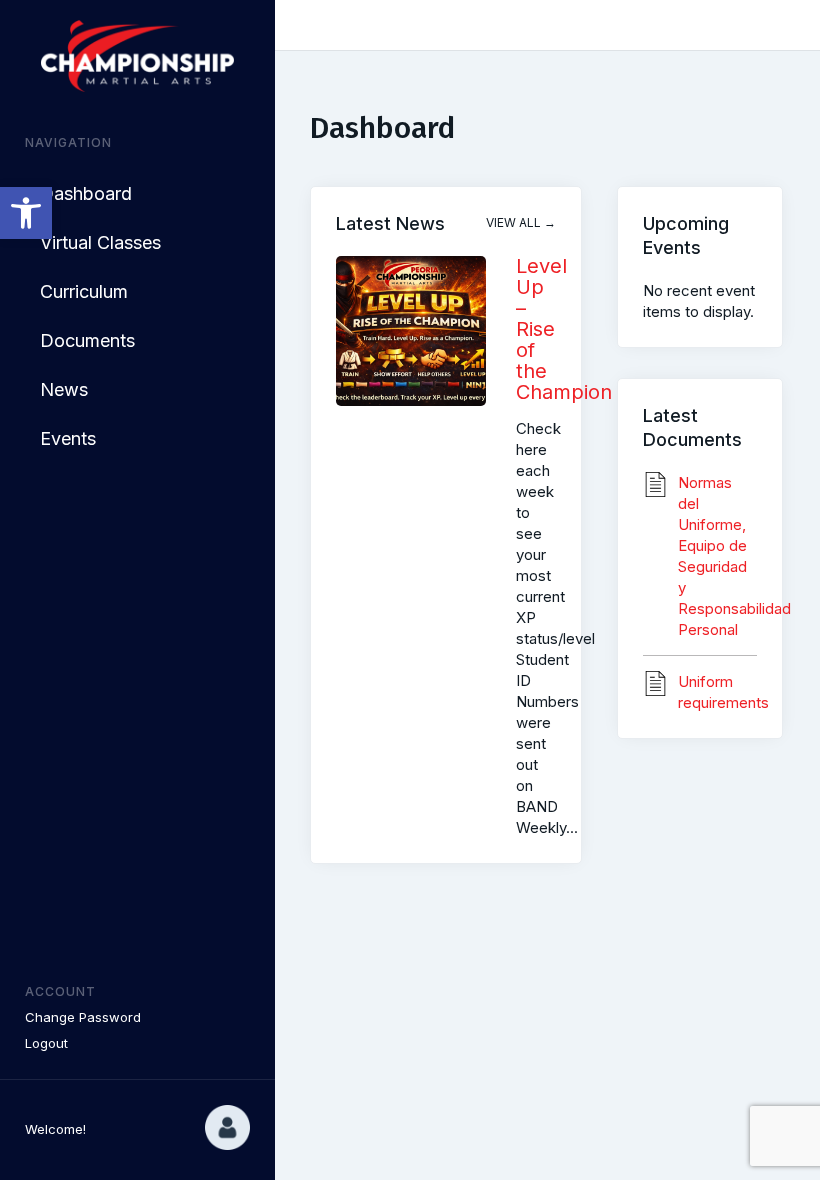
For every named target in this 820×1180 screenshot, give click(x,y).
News (64, 389)
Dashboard (86, 193)
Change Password (83, 1017)
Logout (46, 1043)
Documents (87, 340)
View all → (521, 222)
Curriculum (84, 291)
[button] (26, 213)
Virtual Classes (100, 242)
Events (68, 438)
